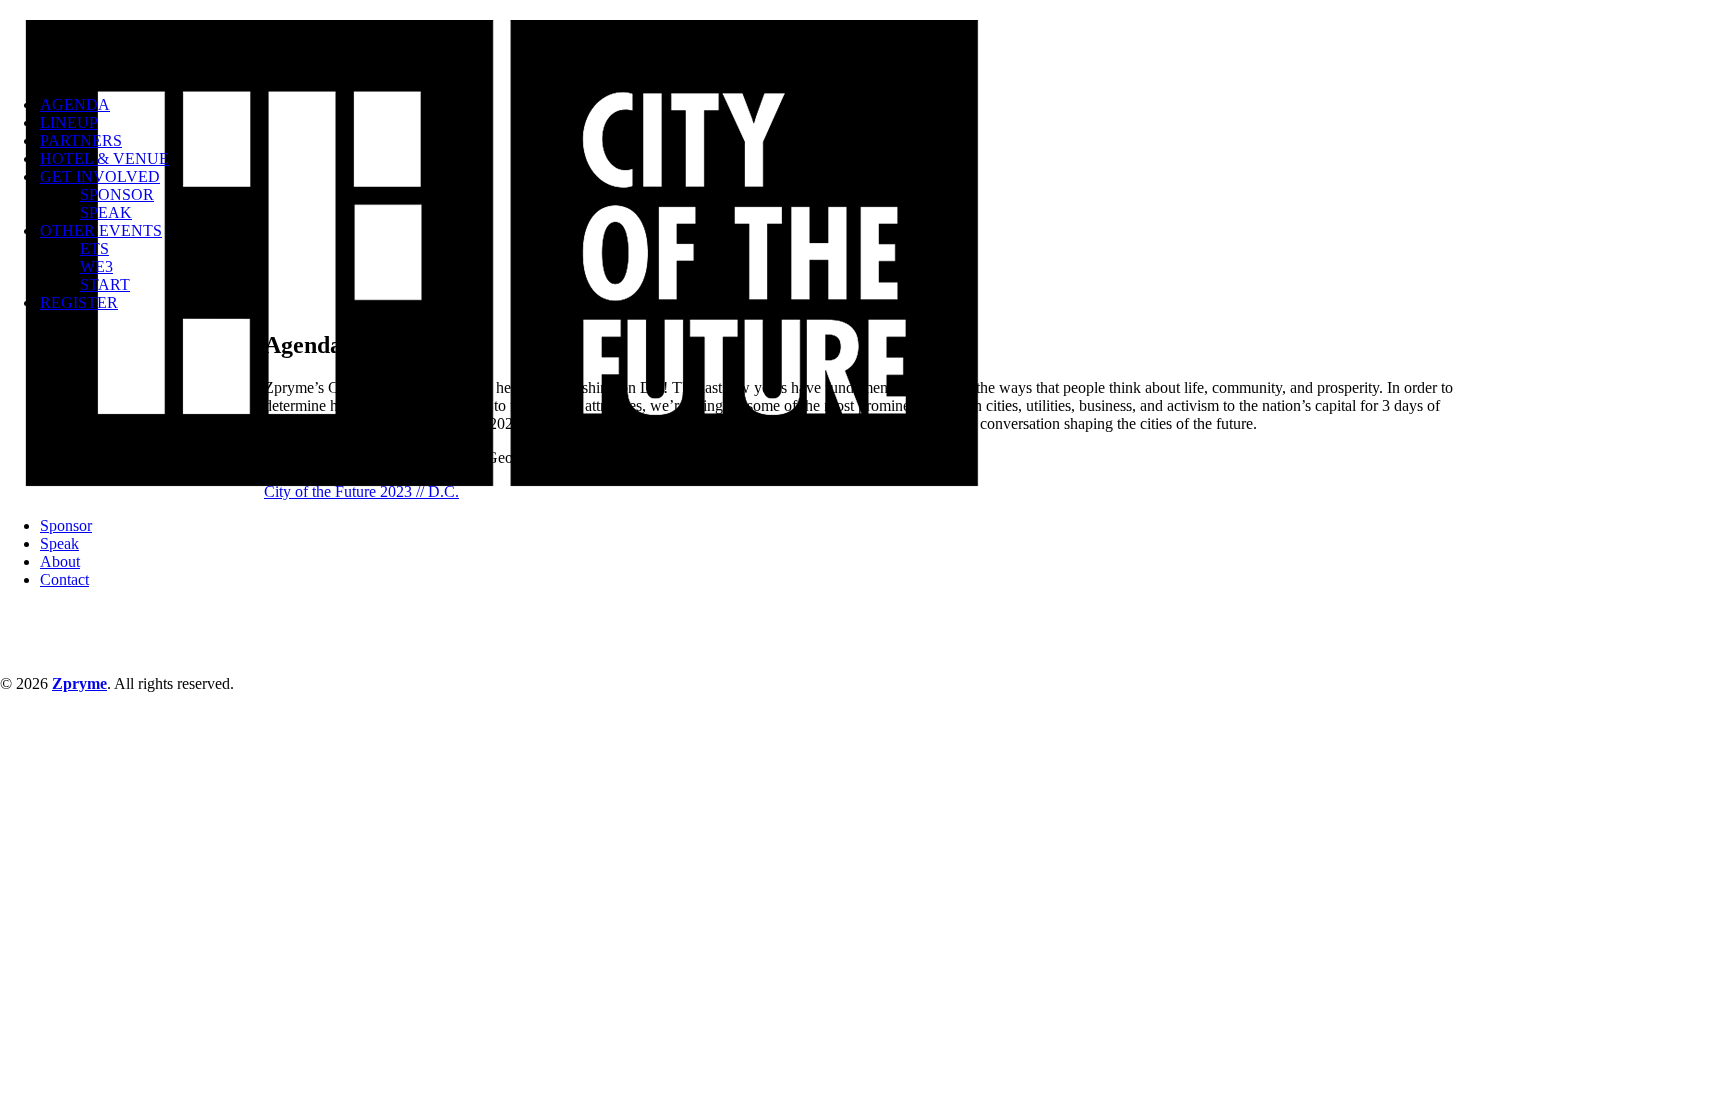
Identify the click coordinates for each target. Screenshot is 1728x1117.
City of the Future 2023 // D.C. (361, 491)
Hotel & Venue (104, 158)
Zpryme (79, 683)
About (60, 561)
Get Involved (100, 176)
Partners (81, 140)
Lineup (69, 122)
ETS (94, 248)
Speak (106, 212)
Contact (64, 579)
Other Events (101, 230)
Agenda (75, 104)
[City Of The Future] (864, 40)
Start (105, 284)
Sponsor (117, 194)
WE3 (96, 266)
